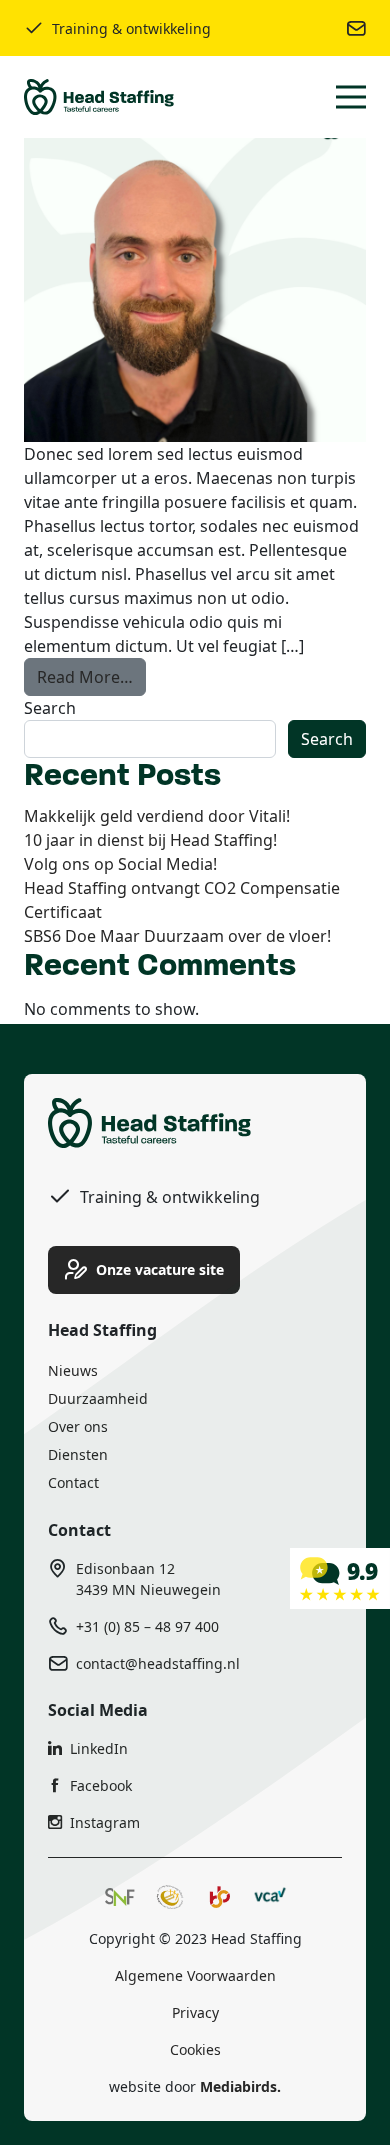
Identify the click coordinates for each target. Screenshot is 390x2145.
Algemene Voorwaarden (195, 1975)
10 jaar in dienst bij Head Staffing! (150, 840)
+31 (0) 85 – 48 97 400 (147, 1626)
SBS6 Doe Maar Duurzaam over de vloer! (177, 936)
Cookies (195, 2049)
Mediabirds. (240, 2086)
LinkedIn (99, 1748)
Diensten (78, 1454)
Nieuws (73, 1370)
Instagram (105, 1822)
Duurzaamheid (98, 1398)
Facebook (101, 1785)
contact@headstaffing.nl (158, 1663)
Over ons (78, 1426)
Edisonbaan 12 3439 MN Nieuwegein (148, 1579)
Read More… (91, 676)
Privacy (195, 2012)
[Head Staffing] (340, 1577)
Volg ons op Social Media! (120, 864)
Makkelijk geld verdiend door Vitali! (157, 816)
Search (50, 708)
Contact (73, 1482)
